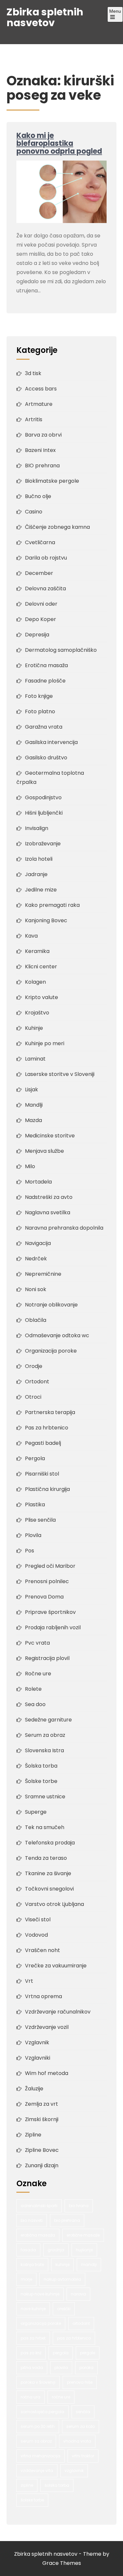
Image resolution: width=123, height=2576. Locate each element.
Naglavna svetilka (48, 1212)
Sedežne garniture (48, 1720)
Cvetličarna (40, 542)
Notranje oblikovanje (51, 1305)
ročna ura (31, 2397)
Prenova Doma (44, 1597)
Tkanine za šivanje (48, 1873)
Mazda (33, 1120)
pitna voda (32, 2368)
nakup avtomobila (62, 2279)
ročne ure (61, 2397)
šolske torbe (32, 2500)
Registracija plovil (47, 1658)
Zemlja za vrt (41, 2104)
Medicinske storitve (50, 1136)
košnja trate (32, 2265)
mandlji (89, 2265)
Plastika (35, 1504)
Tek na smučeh (45, 1827)
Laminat (35, 1059)
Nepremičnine (43, 1274)
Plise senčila (40, 1520)
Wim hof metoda (47, 2073)
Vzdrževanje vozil (47, 2027)
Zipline (33, 2135)
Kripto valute (41, 997)
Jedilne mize (41, 890)
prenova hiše (80, 2382)
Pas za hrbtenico (47, 1428)
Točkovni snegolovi (49, 1889)
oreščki (64, 2309)
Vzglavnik (37, 2042)
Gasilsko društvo (46, 758)
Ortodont (37, 1382)
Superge (36, 1812)
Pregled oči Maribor (50, 1566)
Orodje (34, 1366)
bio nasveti (32, 2220)
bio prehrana (67, 2220)
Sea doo (35, 1704)
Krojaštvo (37, 1013)
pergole (88, 2353)
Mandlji (34, 1105)
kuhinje (62, 2265)
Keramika (37, 951)
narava (78, 2294)
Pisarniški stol (42, 1474)
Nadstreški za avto (49, 1197)
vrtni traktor (83, 2456)
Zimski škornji (42, 2119)
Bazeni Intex (40, 450)
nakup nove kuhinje (40, 2294)
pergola (61, 2353)
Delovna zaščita (45, 588)
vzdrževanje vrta (37, 2471)
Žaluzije (34, 2089)
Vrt (29, 1981)
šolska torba (57, 2485)
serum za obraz (36, 2441)
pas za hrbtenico (74, 2338)
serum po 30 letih (38, 2426)
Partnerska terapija (50, 1412)
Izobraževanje (43, 844)
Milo (30, 1166)
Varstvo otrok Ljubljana (54, 1904)
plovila (61, 2368)
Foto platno (40, 711)
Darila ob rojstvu (46, 558)
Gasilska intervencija (51, 742)
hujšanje (84, 2250)
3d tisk (33, 373)
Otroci (33, 1397)
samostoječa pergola (42, 2412)
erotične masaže (83, 2235)
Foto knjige (39, 696)
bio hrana (79, 2206)
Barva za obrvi (43, 435)
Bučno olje (38, 496)
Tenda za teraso (46, 1858)
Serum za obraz (45, 1735)
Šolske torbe (41, 1781)
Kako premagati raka (52, 905)
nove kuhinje (33, 2309)
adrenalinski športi (39, 2206)
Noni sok (36, 1289)
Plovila (33, 1535)
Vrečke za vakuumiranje (56, 1966)
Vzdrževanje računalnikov (58, 2012)
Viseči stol (38, 1919)
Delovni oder (41, 604)
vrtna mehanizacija (41, 2456)
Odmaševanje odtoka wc (57, 1335)
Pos (30, 1551)
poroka (86, 2368)
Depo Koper (41, 619)
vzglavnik (74, 2471)
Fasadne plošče (45, 681)
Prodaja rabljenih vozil (53, 1627)
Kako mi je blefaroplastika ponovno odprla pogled (59, 143)
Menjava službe (44, 1151)
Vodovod (36, 1935)
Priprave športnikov (50, 1612)
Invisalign (37, 828)
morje (26, 2279)
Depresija (37, 635)
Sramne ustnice (45, 1797)
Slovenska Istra (44, 1750)
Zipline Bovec (42, 2150)
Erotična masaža (46, 665)
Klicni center (41, 967)
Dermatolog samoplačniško (61, 650)
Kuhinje (34, 1028)
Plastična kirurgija (47, 1489)
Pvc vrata (37, 1643)
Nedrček (36, 1259)
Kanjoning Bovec (46, 920)
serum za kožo (81, 2426)
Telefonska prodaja (50, 1843)
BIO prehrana (42, 466)
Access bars (41, 389)
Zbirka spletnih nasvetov (45, 17)
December (39, 573)
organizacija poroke (41, 2323)
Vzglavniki (38, 2058)
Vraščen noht (42, 1950)
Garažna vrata (44, 727)
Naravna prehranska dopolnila (64, 1228)
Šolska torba (41, 1766)
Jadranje (36, 874)
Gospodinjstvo (43, 797)
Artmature (39, 404)
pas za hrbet (33, 2338)
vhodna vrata (77, 2441)
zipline (27, 2485)
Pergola (35, 1458)
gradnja (56, 2250)
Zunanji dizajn (42, 2165)
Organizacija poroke (51, 1351)
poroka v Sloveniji (38, 2382)
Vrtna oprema (43, 1996)
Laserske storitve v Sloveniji (60, 1074)
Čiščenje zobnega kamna (57, 527)
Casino (34, 512)
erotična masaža (38, 2235)
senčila (83, 2412)
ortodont (81, 2323)
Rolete (33, 1689)
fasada (28, 2250)
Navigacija (38, 1243)
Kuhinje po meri (45, 1043)
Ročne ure (38, 1674)
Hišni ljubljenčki (44, 813)
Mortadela (38, 1182)
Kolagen (35, 982)
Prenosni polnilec (47, 1581)
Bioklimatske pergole (52, 481)
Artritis (34, 419)
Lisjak (31, 1089)
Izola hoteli (39, 859)
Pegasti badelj (43, 1443)
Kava (31, 936)
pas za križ (31, 2353)
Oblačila (36, 1320)
